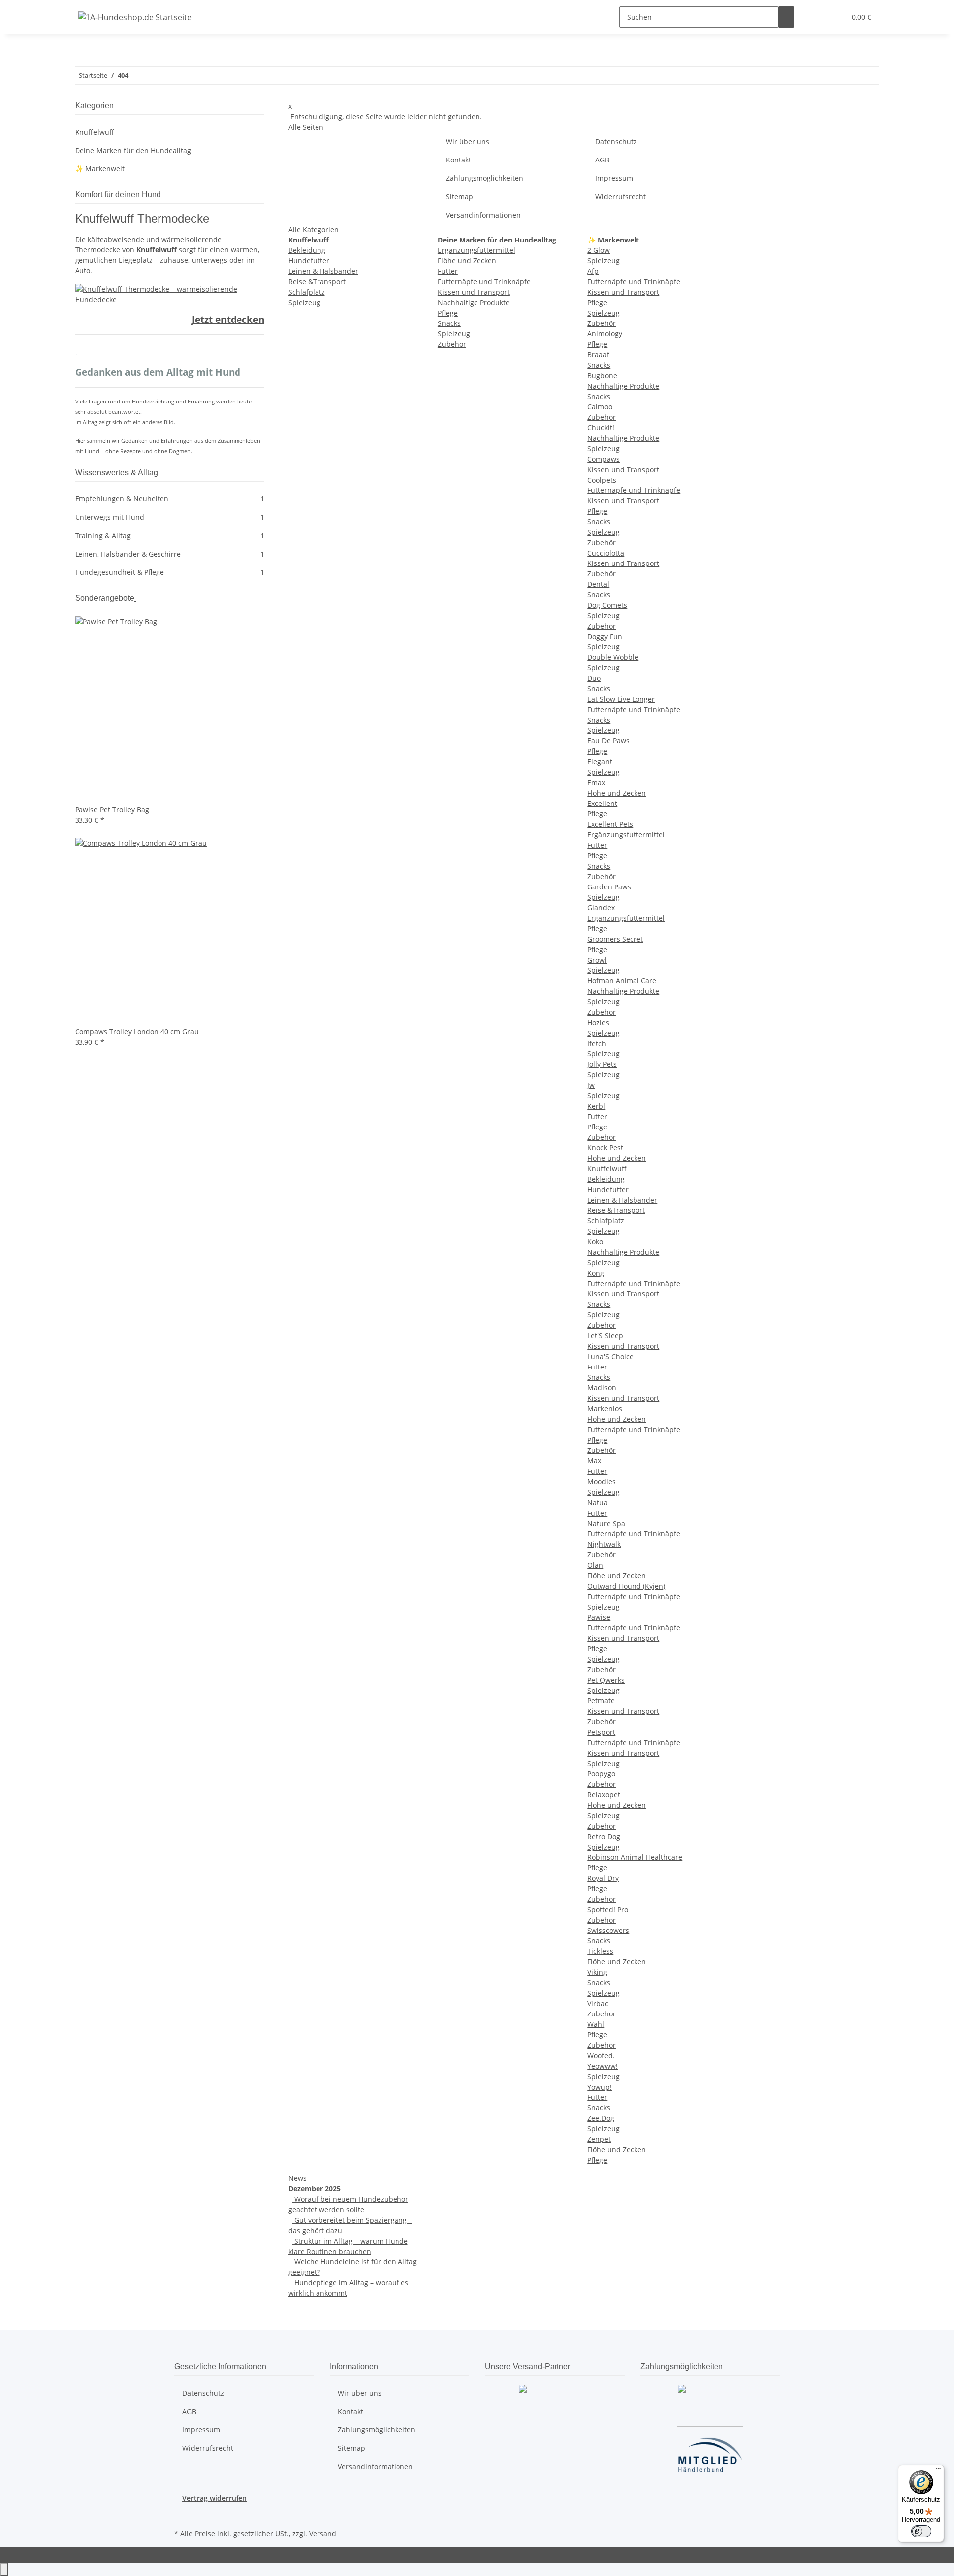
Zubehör (452, 344)
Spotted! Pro (608, 1909)
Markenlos (605, 1409)
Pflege (448, 313)
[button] (818, 17)
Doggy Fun (605, 636)
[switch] (921, 2531)
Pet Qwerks (606, 1680)
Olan (595, 1565)
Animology (605, 334)
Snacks (449, 323)
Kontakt (458, 160)
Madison (602, 1388)
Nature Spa (606, 1523)
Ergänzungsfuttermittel (477, 250)
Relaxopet (604, 1795)
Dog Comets (607, 605)
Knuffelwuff (607, 1168)
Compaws (603, 459)
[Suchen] (786, 17)
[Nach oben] (4, 2569)
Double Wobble (613, 657)
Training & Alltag (170, 535)
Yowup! (599, 2087)
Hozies (598, 1022)
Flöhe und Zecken (467, 261)
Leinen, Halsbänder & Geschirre (170, 554)
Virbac (598, 2003)
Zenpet (599, 2139)
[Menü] (938, 2471)
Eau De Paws (608, 741)
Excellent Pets (610, 824)
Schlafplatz (307, 292)
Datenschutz (616, 141)
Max (594, 1461)
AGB (602, 160)
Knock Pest (605, 1148)
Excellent (602, 803)
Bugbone (602, 375)
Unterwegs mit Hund (170, 517)
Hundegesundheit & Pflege (170, 572)
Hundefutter (309, 261)
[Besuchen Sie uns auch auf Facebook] (182, 2515)
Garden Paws (609, 887)
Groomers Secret (615, 939)
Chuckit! (601, 428)
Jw (591, 1085)
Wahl (596, 2024)
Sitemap (459, 197)
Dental (598, 584)
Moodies (601, 1482)
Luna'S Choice (610, 1356)
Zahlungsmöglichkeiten (484, 178)
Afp (593, 271)
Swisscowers (608, 1930)
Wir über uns (468, 141)
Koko (595, 1242)
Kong (596, 1273)
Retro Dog (604, 1836)
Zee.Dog (601, 2118)
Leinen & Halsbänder (323, 271)
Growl (597, 960)
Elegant (600, 762)
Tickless (600, 1951)
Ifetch (597, 1043)
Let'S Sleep (605, 1335)
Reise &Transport (317, 282)
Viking (597, 1972)
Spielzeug (304, 302)
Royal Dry (603, 1878)
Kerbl (596, 1106)
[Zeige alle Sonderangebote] (135, 598)
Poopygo (601, 1774)
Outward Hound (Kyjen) (626, 1586)
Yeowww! (602, 2066)
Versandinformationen (483, 215)
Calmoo (600, 407)
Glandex (601, 908)
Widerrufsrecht (621, 197)
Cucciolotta (606, 553)
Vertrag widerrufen (215, 2498)
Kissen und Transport (474, 292)
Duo (594, 678)
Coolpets (602, 480)
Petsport (601, 1732)
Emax (596, 782)
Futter (448, 271)
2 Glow (598, 250)
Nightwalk (604, 1544)
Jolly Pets (602, 1064)
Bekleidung (307, 250)
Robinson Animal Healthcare (635, 1857)
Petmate (601, 1701)
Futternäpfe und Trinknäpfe (484, 282)
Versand (323, 2534)
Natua (597, 1502)
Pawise (599, 1617)
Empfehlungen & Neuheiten (170, 499)
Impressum (614, 178)
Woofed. (601, 2055)
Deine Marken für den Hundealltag (133, 150)
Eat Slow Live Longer (621, 699)
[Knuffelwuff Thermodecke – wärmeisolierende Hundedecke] (170, 293)
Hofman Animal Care (622, 981)
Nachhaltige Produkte (474, 302)
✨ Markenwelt (100, 169)
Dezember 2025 (315, 2189)
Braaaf (598, 355)
